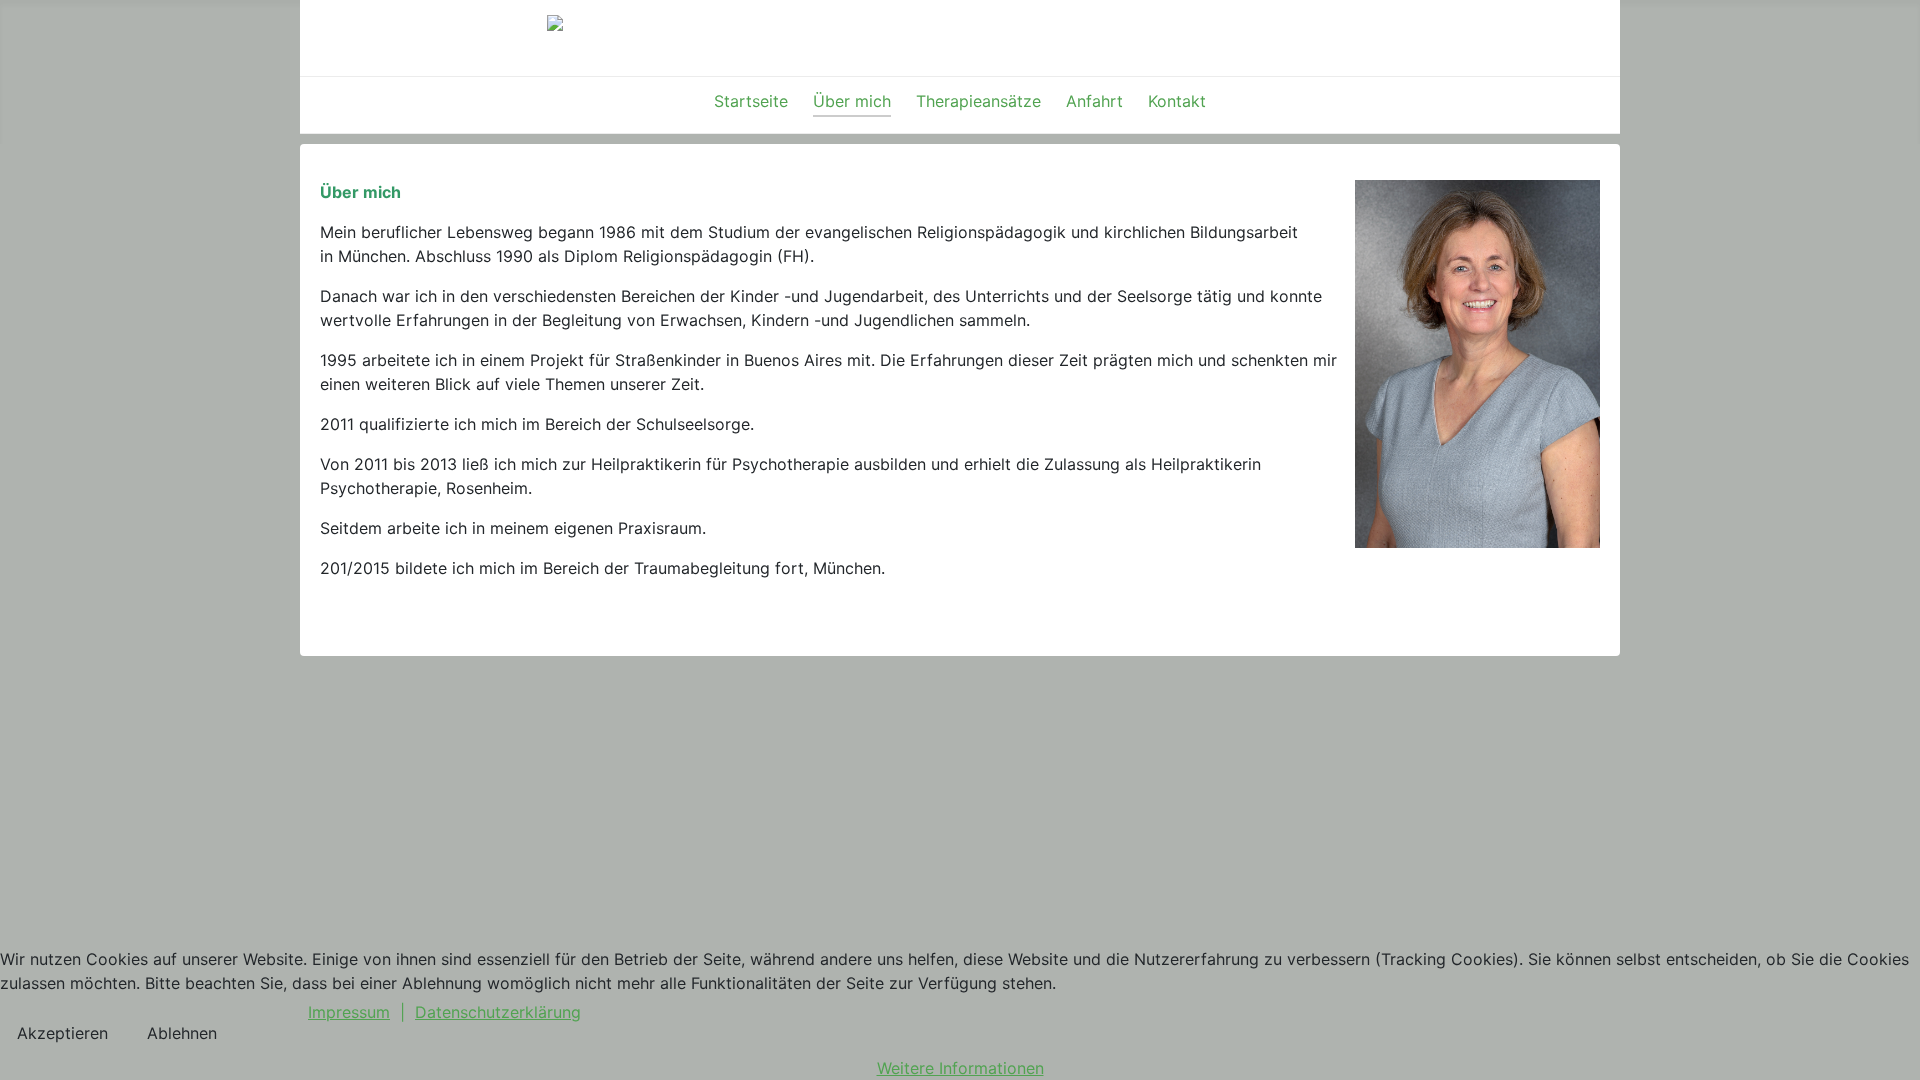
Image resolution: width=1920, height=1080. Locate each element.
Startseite (751, 101)
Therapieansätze (978, 101)
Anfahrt (1094, 101)
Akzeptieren (62, 1033)
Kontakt (1177, 101)
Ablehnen (182, 1033)
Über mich (852, 101)
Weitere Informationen (960, 1068)
